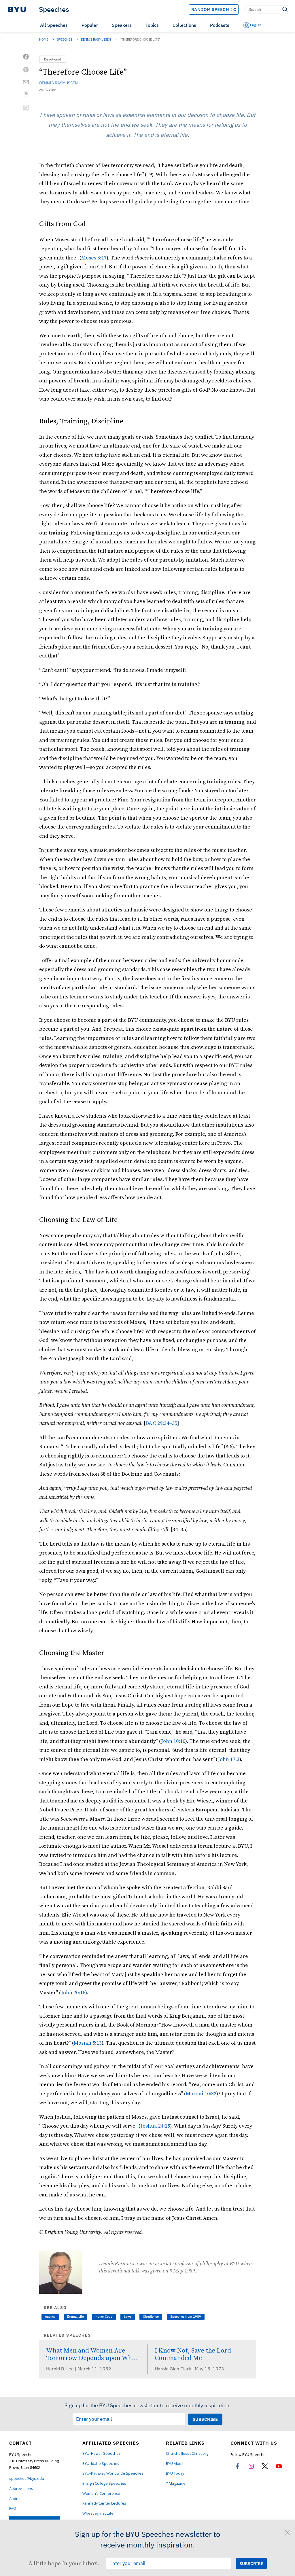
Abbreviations (21, 2489)
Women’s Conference (101, 2493)
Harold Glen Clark (173, 2369)
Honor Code (104, 2317)
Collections (184, 25)
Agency (50, 2317)
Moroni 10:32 (201, 2093)
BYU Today (175, 2473)
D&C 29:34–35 (161, 1423)
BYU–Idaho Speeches (101, 2464)
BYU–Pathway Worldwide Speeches (113, 2473)
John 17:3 (229, 1759)
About (14, 2499)
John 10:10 (173, 1741)
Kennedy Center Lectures (104, 2503)
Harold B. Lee (60, 2369)
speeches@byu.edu (27, 2479)
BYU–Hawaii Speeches (102, 2453)
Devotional (53, 59)
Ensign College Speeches (104, 2483)
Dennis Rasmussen (96, 39)
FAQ (13, 2508)
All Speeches (54, 25)
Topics (152, 25)
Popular (90, 25)
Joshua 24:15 (155, 2126)
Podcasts (220, 25)
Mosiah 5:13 (88, 2043)
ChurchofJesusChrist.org (187, 2453)
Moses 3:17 (94, 258)
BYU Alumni (176, 2464)
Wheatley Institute (98, 2513)
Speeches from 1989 (186, 2317)
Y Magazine (176, 2483)
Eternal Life (75, 2317)
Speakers (122, 25)
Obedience (151, 2317)
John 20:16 (73, 1992)
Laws (128, 2317)
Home (44, 39)
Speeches (54, 10)
